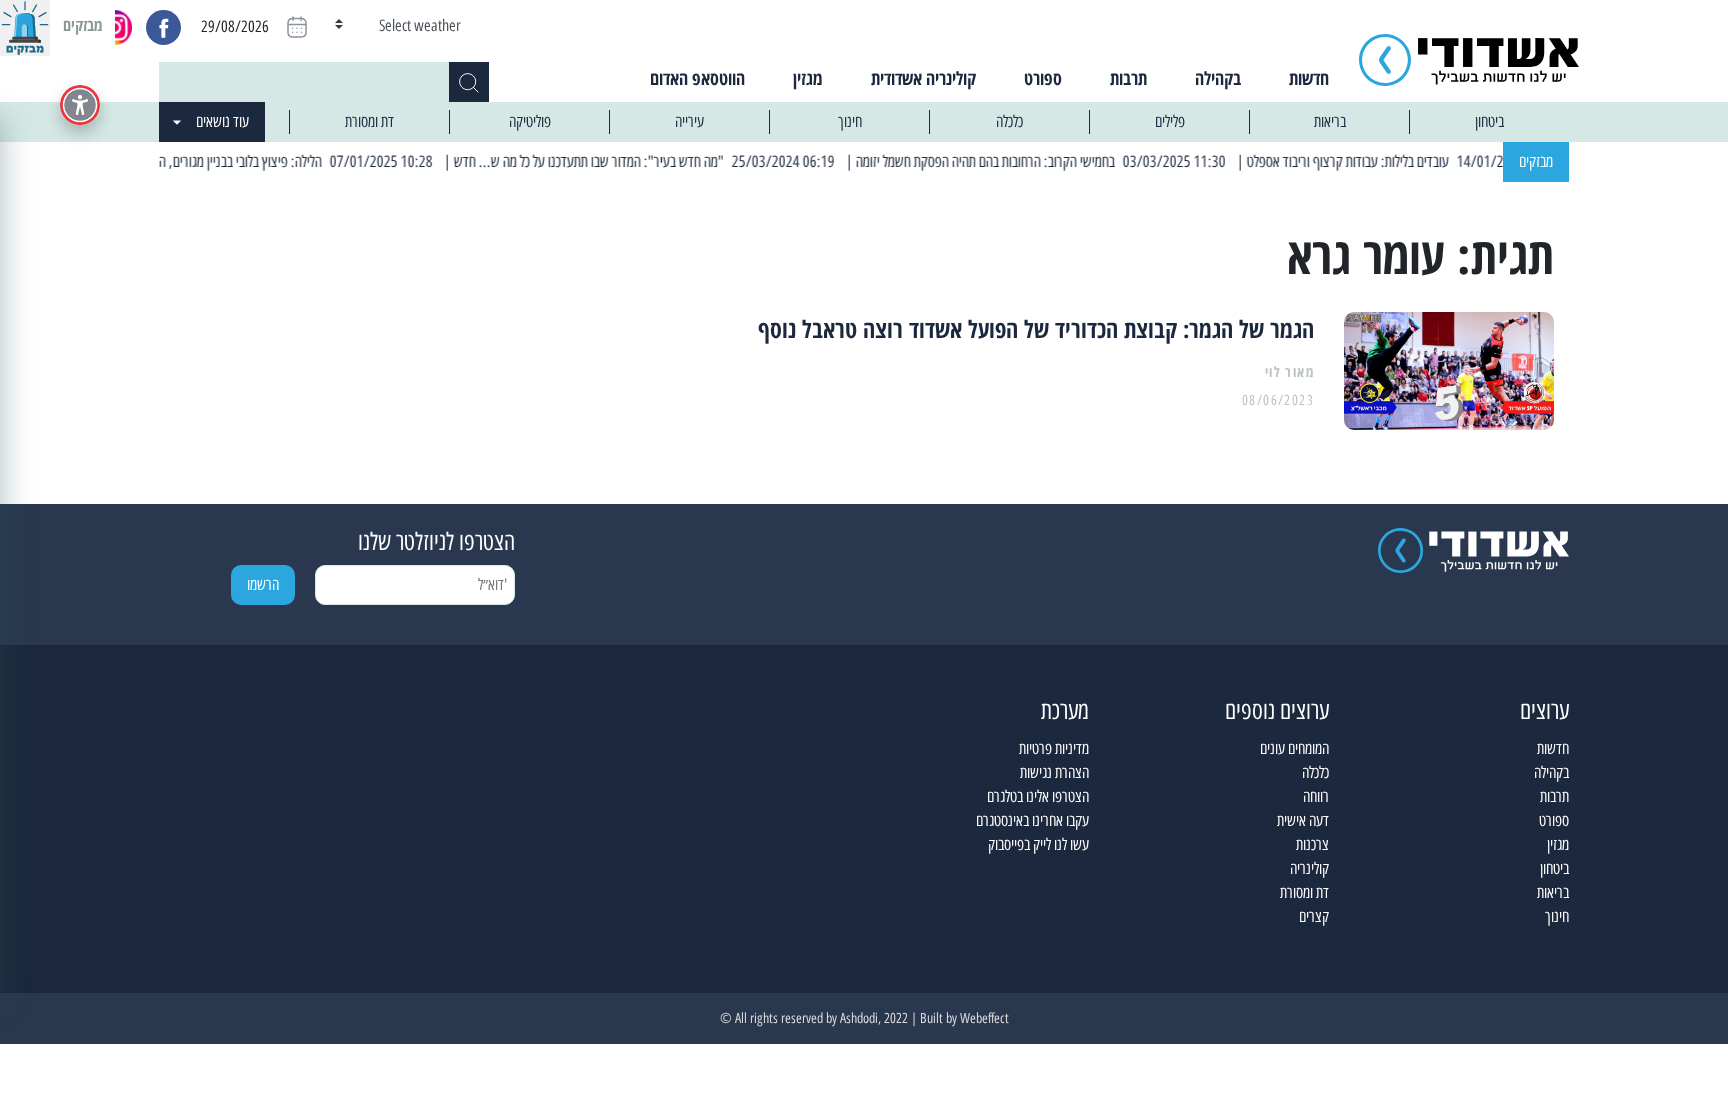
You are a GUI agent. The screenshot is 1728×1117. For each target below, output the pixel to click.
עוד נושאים (222, 121)
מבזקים (1536, 161)
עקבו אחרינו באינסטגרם (1032, 820)
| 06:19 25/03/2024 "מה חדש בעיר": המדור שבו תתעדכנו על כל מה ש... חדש (667, 161)
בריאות (1330, 121)
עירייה (689, 121)
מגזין (808, 78)
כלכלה (1009, 121)
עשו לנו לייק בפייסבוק (1038, 844)
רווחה (1316, 796)
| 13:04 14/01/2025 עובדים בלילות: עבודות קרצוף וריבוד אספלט (1426, 161)
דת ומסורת (369, 121)
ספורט (1043, 78)
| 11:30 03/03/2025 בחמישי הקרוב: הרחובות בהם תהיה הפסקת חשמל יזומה (1065, 161)
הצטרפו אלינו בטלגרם (1038, 796)
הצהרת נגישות (1054, 772)
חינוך (850, 121)
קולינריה (1309, 868)
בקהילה (1218, 78)
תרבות (1128, 78)
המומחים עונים (1294, 748)
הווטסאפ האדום (697, 78)
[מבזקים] (25, 25)
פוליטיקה (530, 121)
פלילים (1170, 121)
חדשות (1309, 78)
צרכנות (1312, 844)
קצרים (1314, 916)
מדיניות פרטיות (1054, 748)
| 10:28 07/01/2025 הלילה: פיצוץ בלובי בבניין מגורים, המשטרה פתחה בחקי (272, 161)
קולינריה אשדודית (923, 78)
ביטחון (1489, 121)
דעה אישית (1303, 820)
